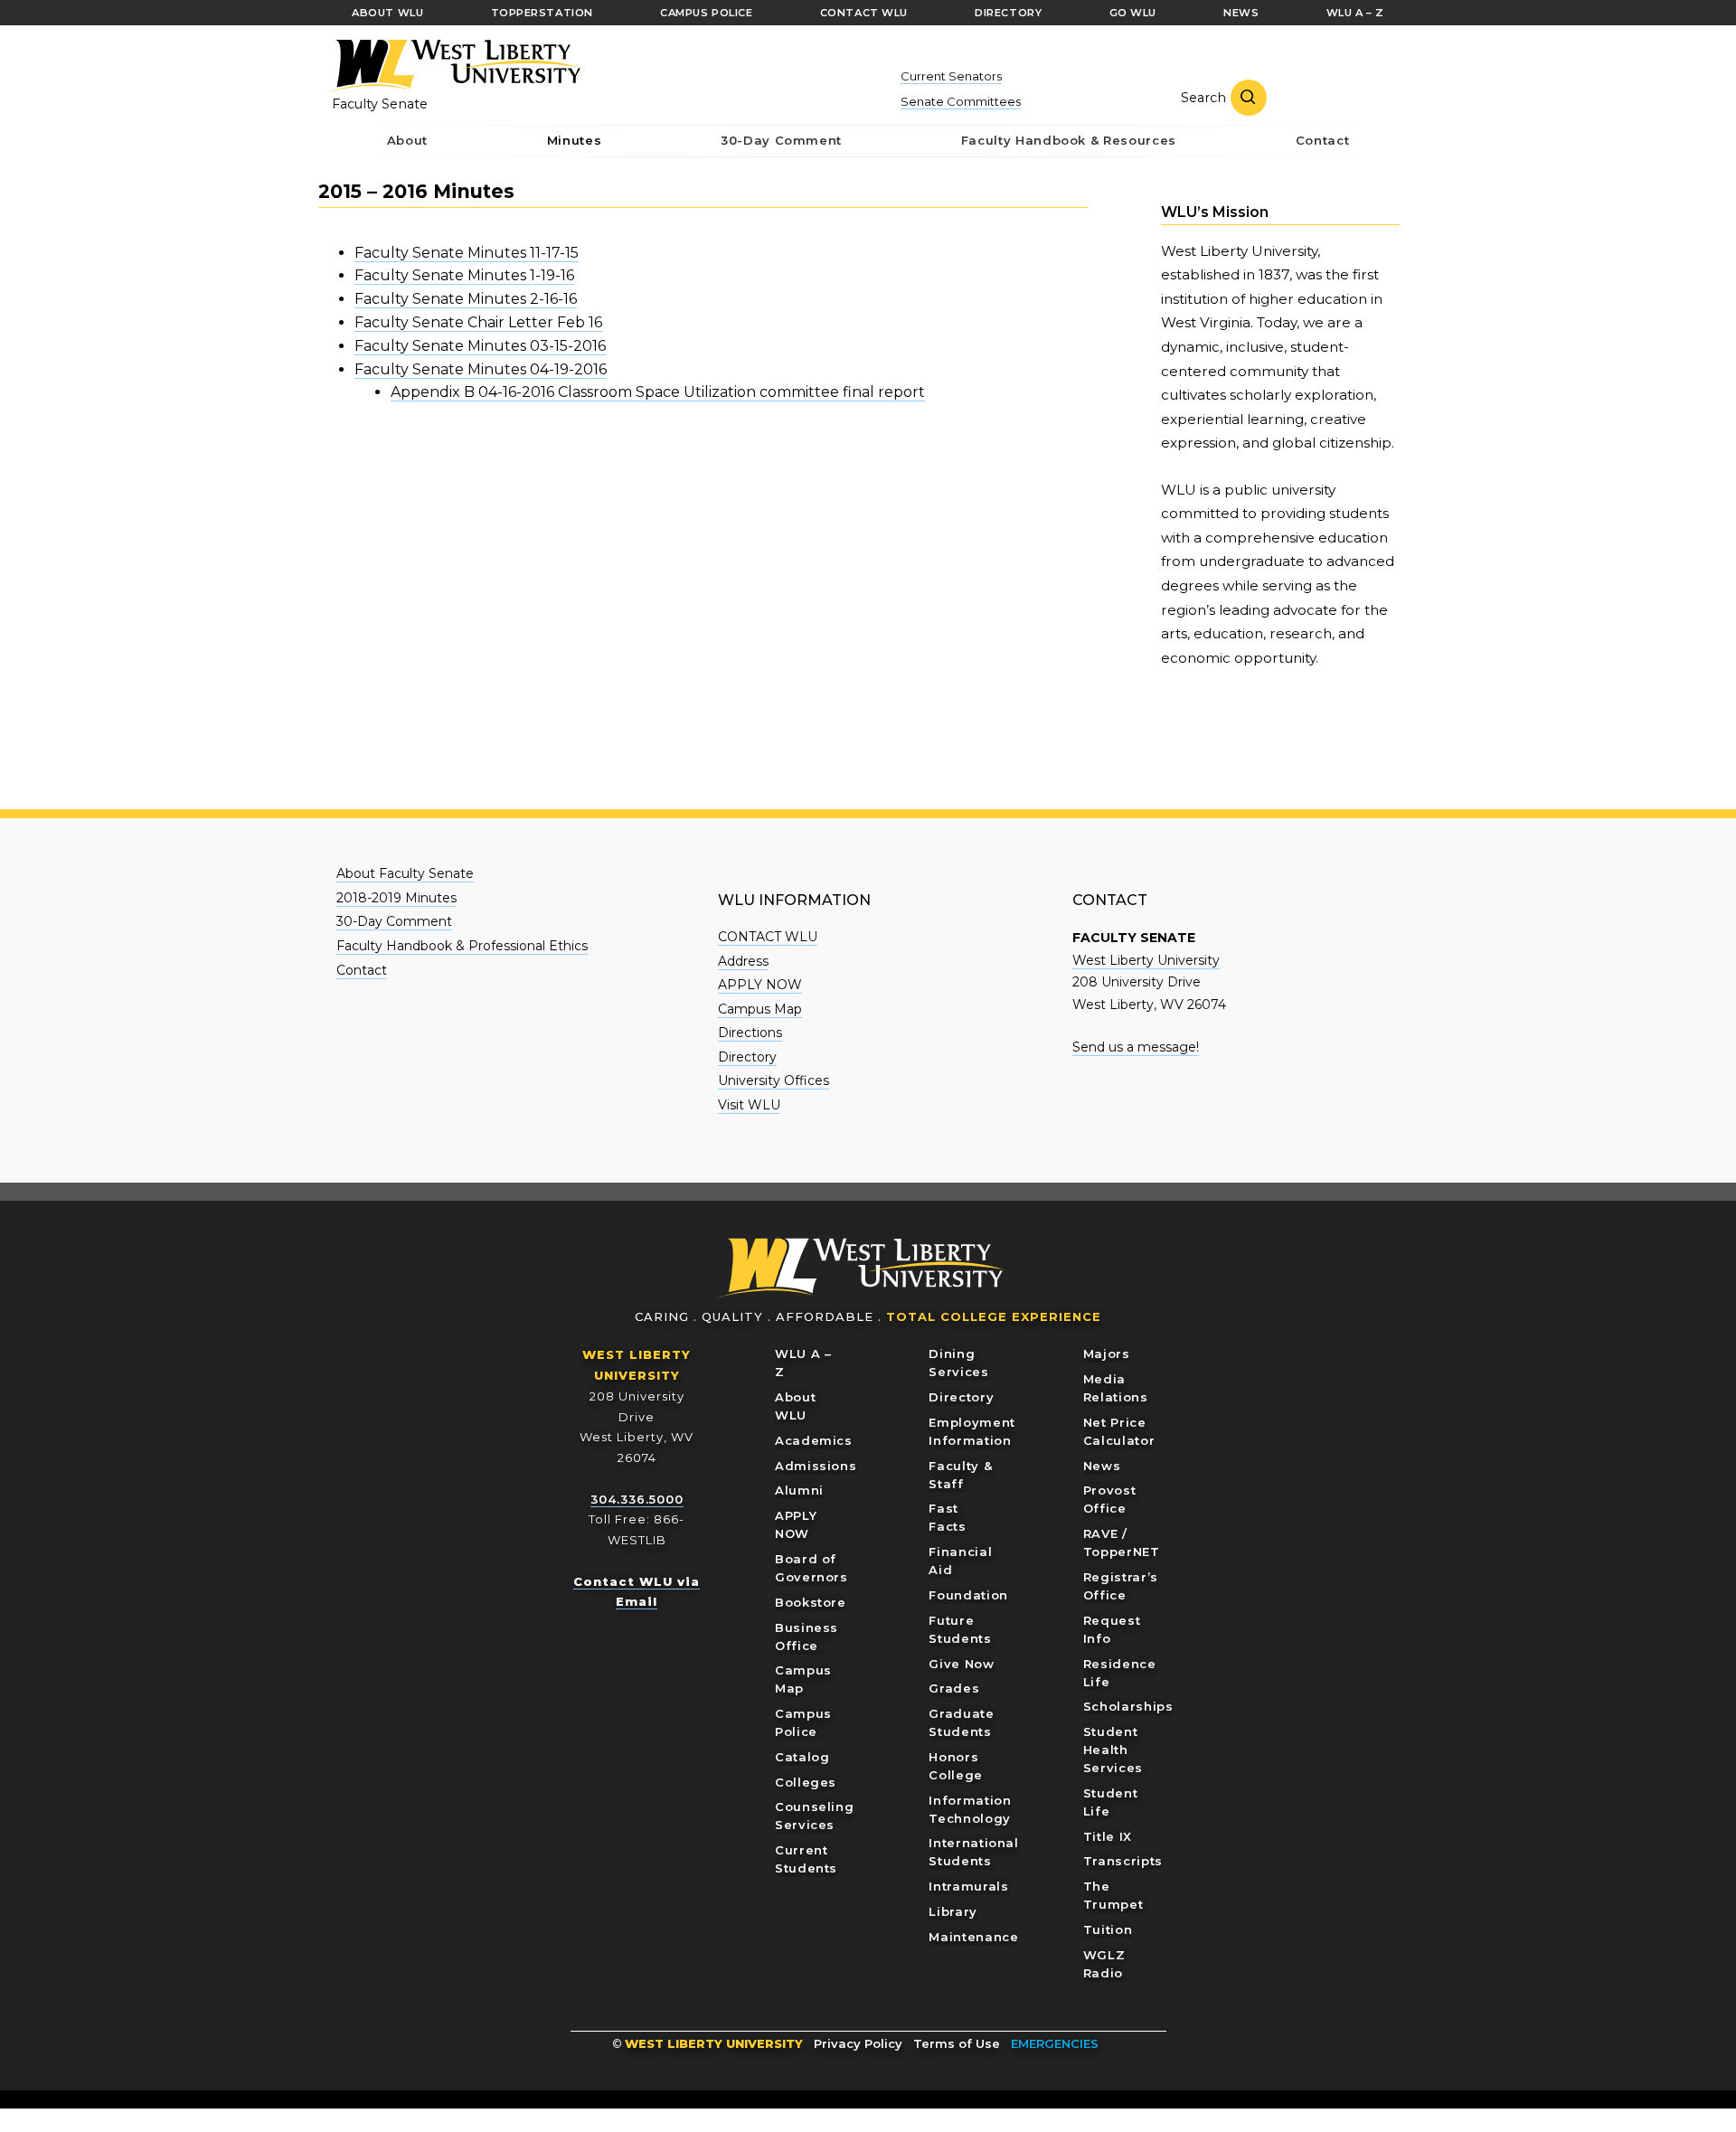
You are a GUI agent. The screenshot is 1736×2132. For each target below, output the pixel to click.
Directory (747, 1057)
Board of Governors (811, 1568)
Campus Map (760, 1009)
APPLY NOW (760, 985)
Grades (954, 1688)
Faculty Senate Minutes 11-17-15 (467, 253)
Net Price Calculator (1119, 1431)
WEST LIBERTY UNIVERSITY (714, 2043)
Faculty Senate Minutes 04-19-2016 (481, 369)
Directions (750, 1033)
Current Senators (951, 76)
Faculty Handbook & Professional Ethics (462, 946)
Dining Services (958, 1363)
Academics (814, 1440)
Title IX (1108, 1836)
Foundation (968, 1595)
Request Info (1112, 1629)
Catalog (802, 1757)
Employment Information (972, 1431)
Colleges (806, 1782)
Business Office (807, 1637)
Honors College (956, 1766)
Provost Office (1110, 1499)
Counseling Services (815, 1816)
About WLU (795, 1406)
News (1102, 1466)
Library (953, 1911)
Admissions (816, 1466)
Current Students (806, 1859)
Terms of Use (957, 2043)
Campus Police (803, 1722)
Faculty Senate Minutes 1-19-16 (464, 275)
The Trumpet (1113, 1895)
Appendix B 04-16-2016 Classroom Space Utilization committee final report (658, 392)
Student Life (1111, 1802)
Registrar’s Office (1121, 1586)
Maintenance (973, 1937)
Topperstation (542, 13)
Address (743, 961)
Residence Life (1120, 1673)
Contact (362, 970)
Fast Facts (947, 1517)
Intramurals (968, 1886)
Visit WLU (749, 1105)
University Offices (774, 1080)
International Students (973, 1852)
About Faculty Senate (405, 873)
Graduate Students (961, 1722)
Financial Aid (960, 1561)
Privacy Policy (858, 2043)
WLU (862, 1268)
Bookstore (811, 1602)
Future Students (960, 1629)
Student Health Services (1113, 1750)
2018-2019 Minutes (396, 898)
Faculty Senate (380, 104)
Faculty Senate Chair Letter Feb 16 (478, 322)
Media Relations (1116, 1388)
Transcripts (1123, 1861)
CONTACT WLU (768, 937)
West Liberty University (454, 66)
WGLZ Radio (1104, 1964)
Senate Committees (961, 101)
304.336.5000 (637, 1499)
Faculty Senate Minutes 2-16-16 (466, 299)
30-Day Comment (394, 921)
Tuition (1108, 1929)
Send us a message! (1136, 1047)
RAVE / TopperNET (1122, 1542)
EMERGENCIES (1055, 2043)
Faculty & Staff (960, 1475)
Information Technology (970, 1809)
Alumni (799, 1490)
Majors (1107, 1354)
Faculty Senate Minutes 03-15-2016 (480, 346)
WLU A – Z (803, 1363)
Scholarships (1128, 1706)
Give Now (961, 1664)
